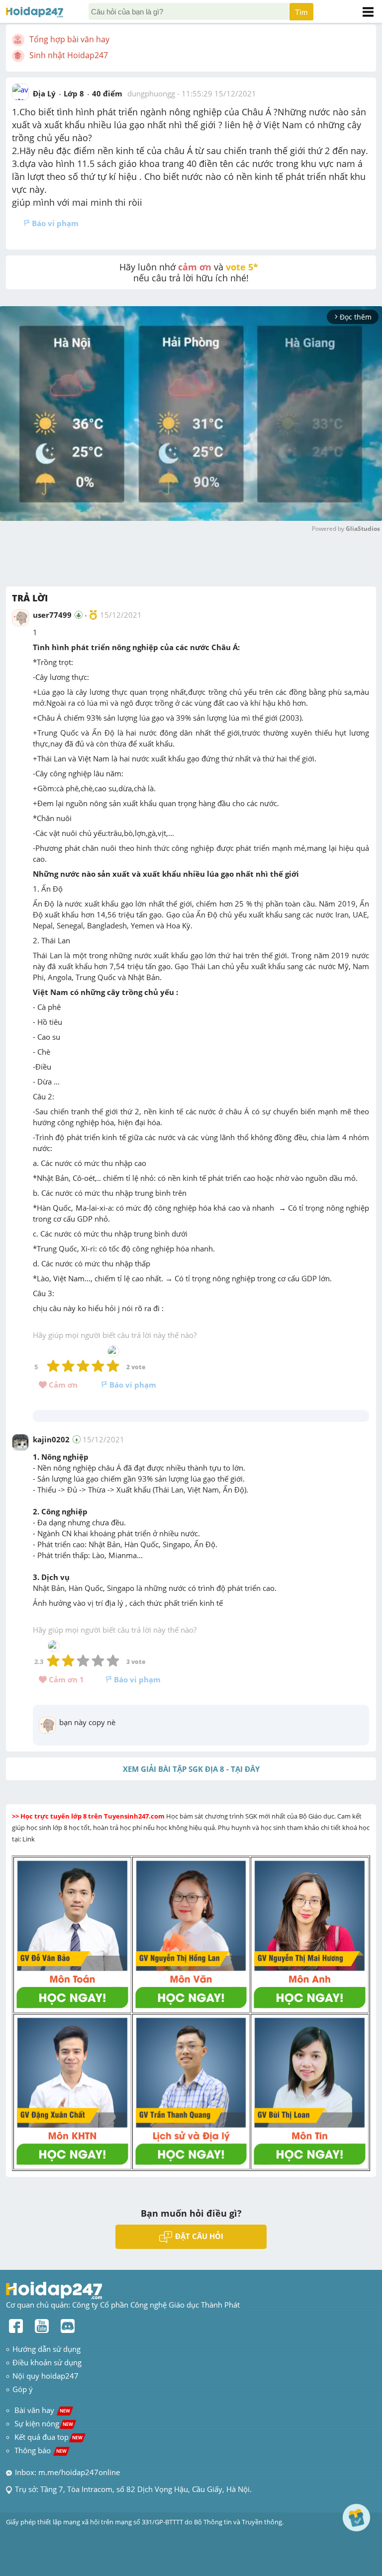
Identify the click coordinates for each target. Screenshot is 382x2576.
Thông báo (41, 2450)
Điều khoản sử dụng (47, 2362)
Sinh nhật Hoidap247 (69, 55)
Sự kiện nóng (44, 2423)
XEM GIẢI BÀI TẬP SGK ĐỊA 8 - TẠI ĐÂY (191, 1769)
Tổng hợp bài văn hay (69, 39)
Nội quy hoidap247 (46, 2376)
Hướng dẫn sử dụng (47, 2349)
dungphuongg (151, 93)
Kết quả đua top (48, 2437)
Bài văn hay (41, 2410)
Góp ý (23, 2389)
